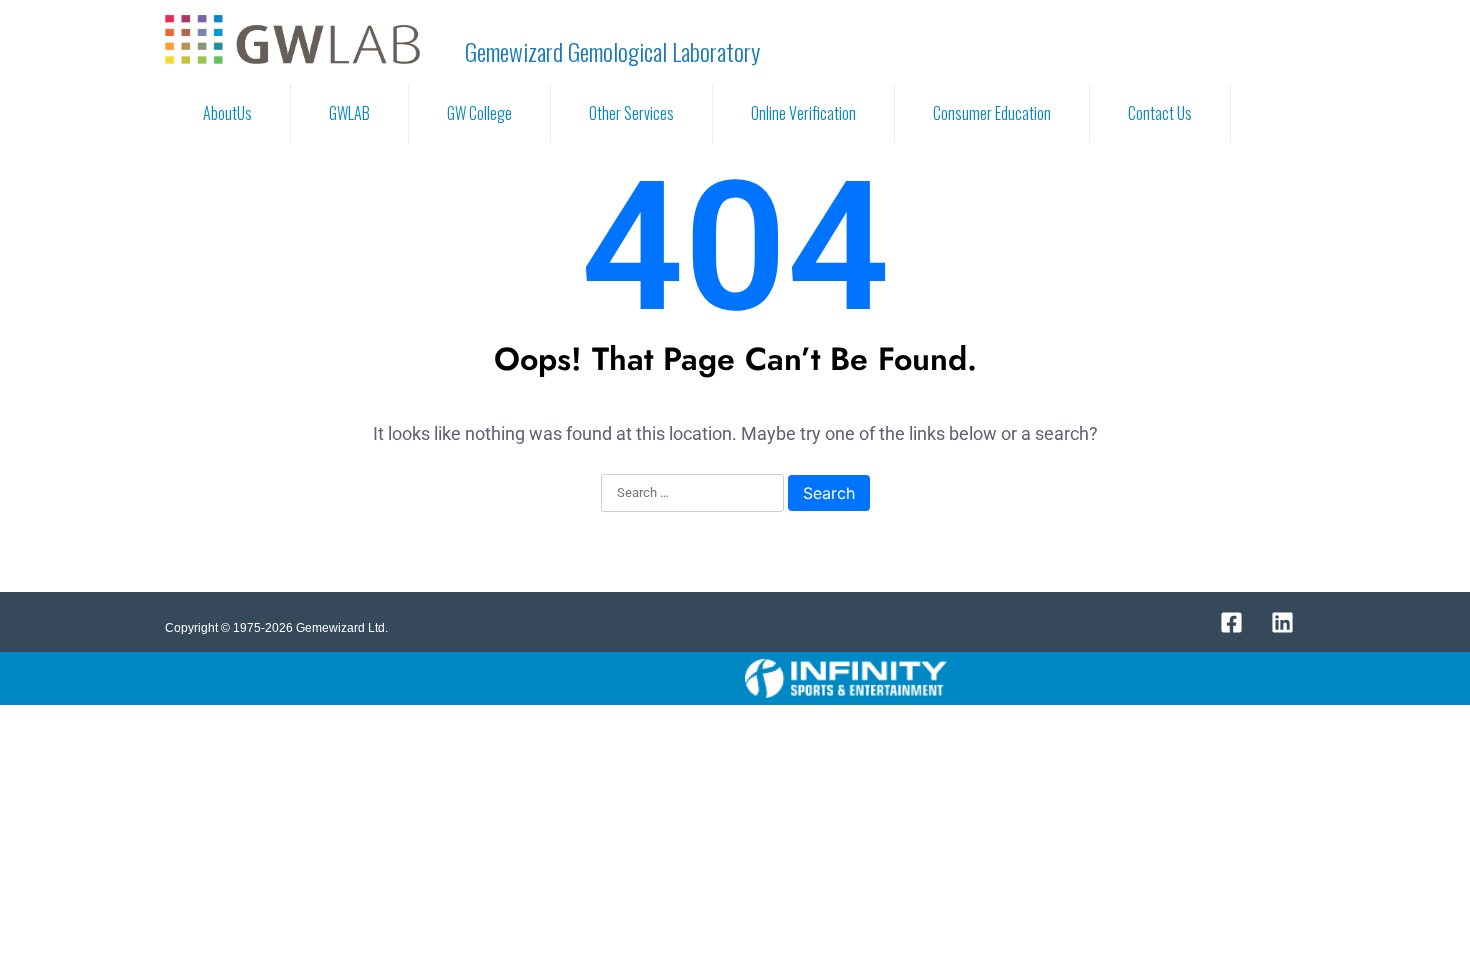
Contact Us (1160, 113)
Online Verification (803, 113)
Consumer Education (992, 113)
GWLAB (349, 113)
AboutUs (227, 113)
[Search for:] (692, 494)
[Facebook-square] (1231, 622)
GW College (479, 113)
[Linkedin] (1282, 622)
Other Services (631, 113)
